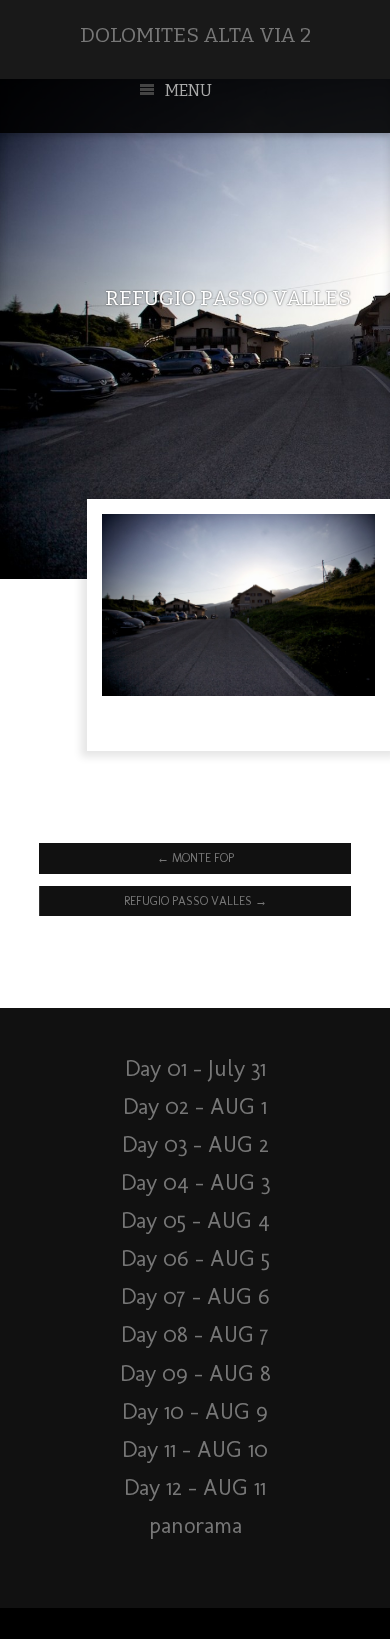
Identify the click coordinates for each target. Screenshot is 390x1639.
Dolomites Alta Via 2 (195, 35)
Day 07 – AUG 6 (195, 1296)
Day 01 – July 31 (195, 1068)
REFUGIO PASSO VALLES (195, 901)
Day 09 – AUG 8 (195, 1373)
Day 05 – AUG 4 (195, 1220)
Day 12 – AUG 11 (195, 1487)
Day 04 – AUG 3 (195, 1182)
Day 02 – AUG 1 (195, 1106)
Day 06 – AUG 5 (195, 1258)
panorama (195, 1525)
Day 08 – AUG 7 (195, 1334)
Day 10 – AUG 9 (195, 1411)
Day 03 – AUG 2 (195, 1144)
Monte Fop (195, 858)
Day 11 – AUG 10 (195, 1449)
